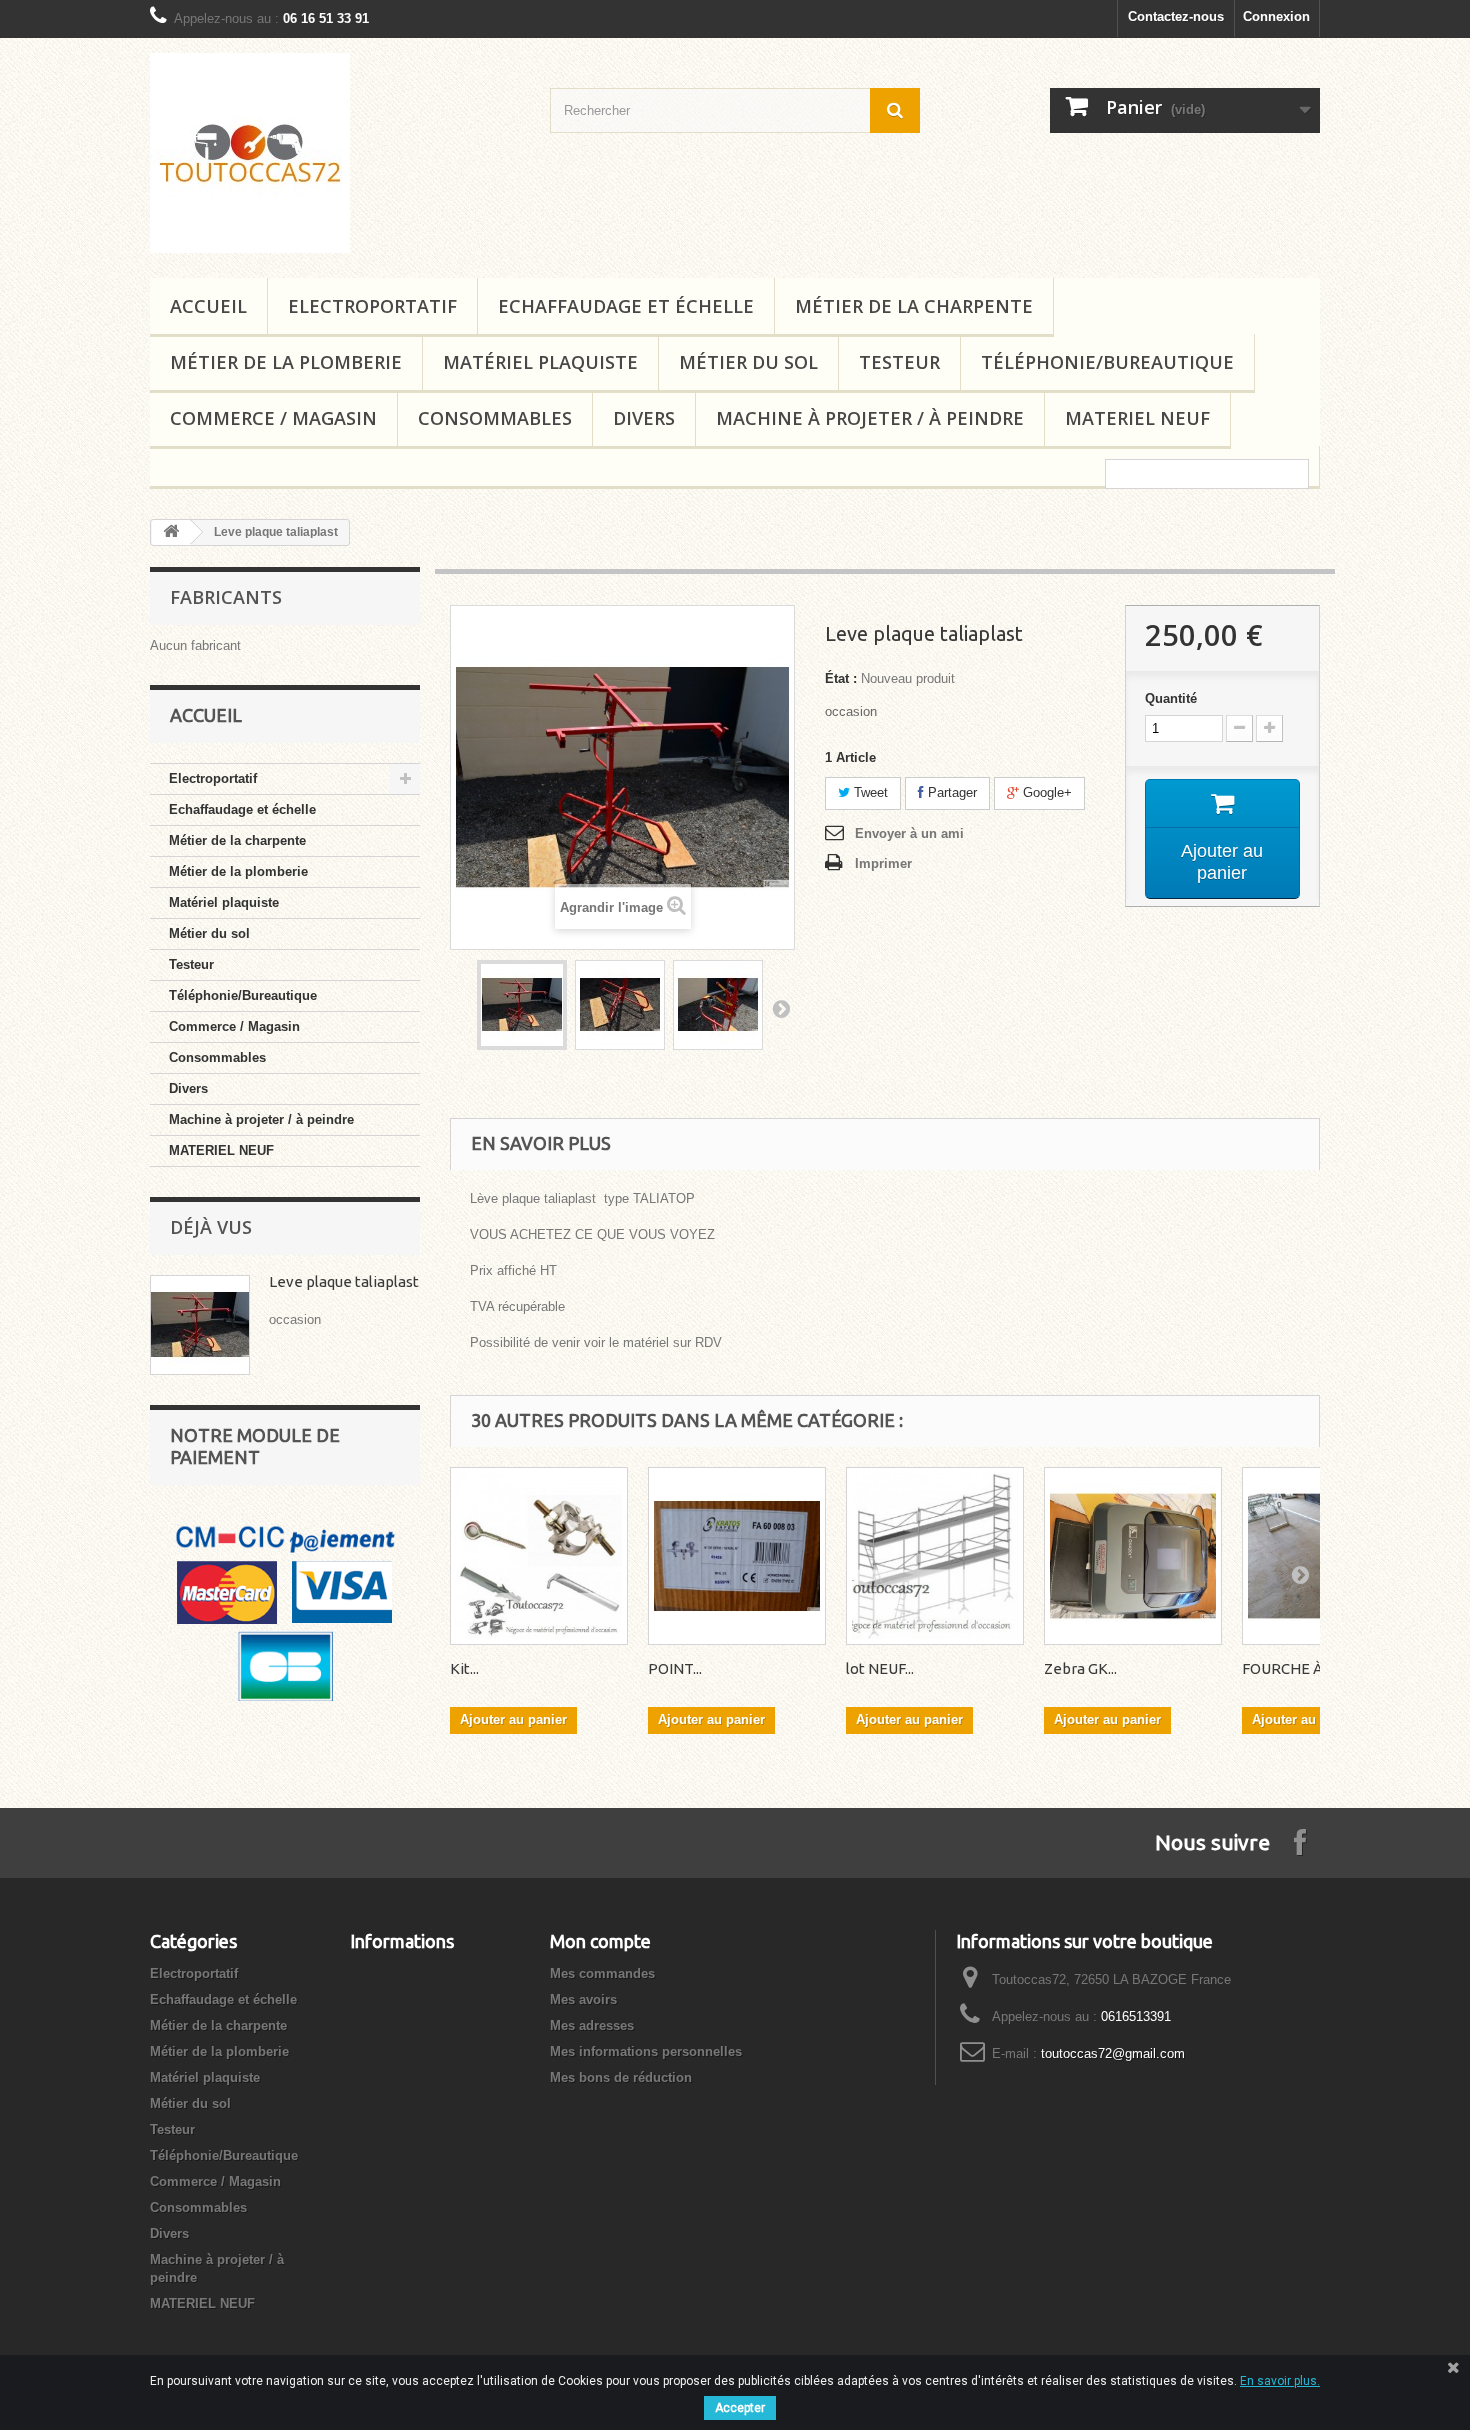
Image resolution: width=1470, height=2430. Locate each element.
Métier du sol (748, 362)
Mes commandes (602, 1973)
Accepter (740, 2408)
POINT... (675, 1668)
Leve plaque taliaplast (344, 1281)
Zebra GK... (1080, 1668)
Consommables (495, 418)
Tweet (869, 792)
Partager (950, 792)
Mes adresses (592, 2025)
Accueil (208, 306)
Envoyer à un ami (909, 833)
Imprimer (883, 863)
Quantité (1171, 698)
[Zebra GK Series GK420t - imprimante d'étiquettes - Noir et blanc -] (1133, 1556)
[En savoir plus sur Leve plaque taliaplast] (200, 1325)
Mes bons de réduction (621, 2077)
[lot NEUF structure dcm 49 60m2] (935, 1556)
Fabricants (226, 597)
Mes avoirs (583, 1999)
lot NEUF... (880, 1668)
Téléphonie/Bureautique (1107, 362)
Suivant (781, 1008)
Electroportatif (372, 306)
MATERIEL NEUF (1137, 418)
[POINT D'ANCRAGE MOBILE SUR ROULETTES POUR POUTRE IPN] (737, 1556)
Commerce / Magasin (273, 418)
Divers (644, 418)
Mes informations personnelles (646, 2051)
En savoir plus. (1280, 2381)
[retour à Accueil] (171, 532)
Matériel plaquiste (540, 362)
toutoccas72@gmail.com (1113, 2053)
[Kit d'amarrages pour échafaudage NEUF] (539, 1556)
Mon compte (600, 1941)
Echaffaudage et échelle (626, 306)
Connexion (1276, 16)
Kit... (464, 1668)
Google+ (1045, 792)
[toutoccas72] (335, 153)
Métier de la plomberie (286, 362)
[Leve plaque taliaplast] (522, 1005)
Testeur (899, 362)
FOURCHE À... (1287, 1668)
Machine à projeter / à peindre (870, 418)
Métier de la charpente (914, 306)
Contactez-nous (1176, 16)
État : (841, 678)
